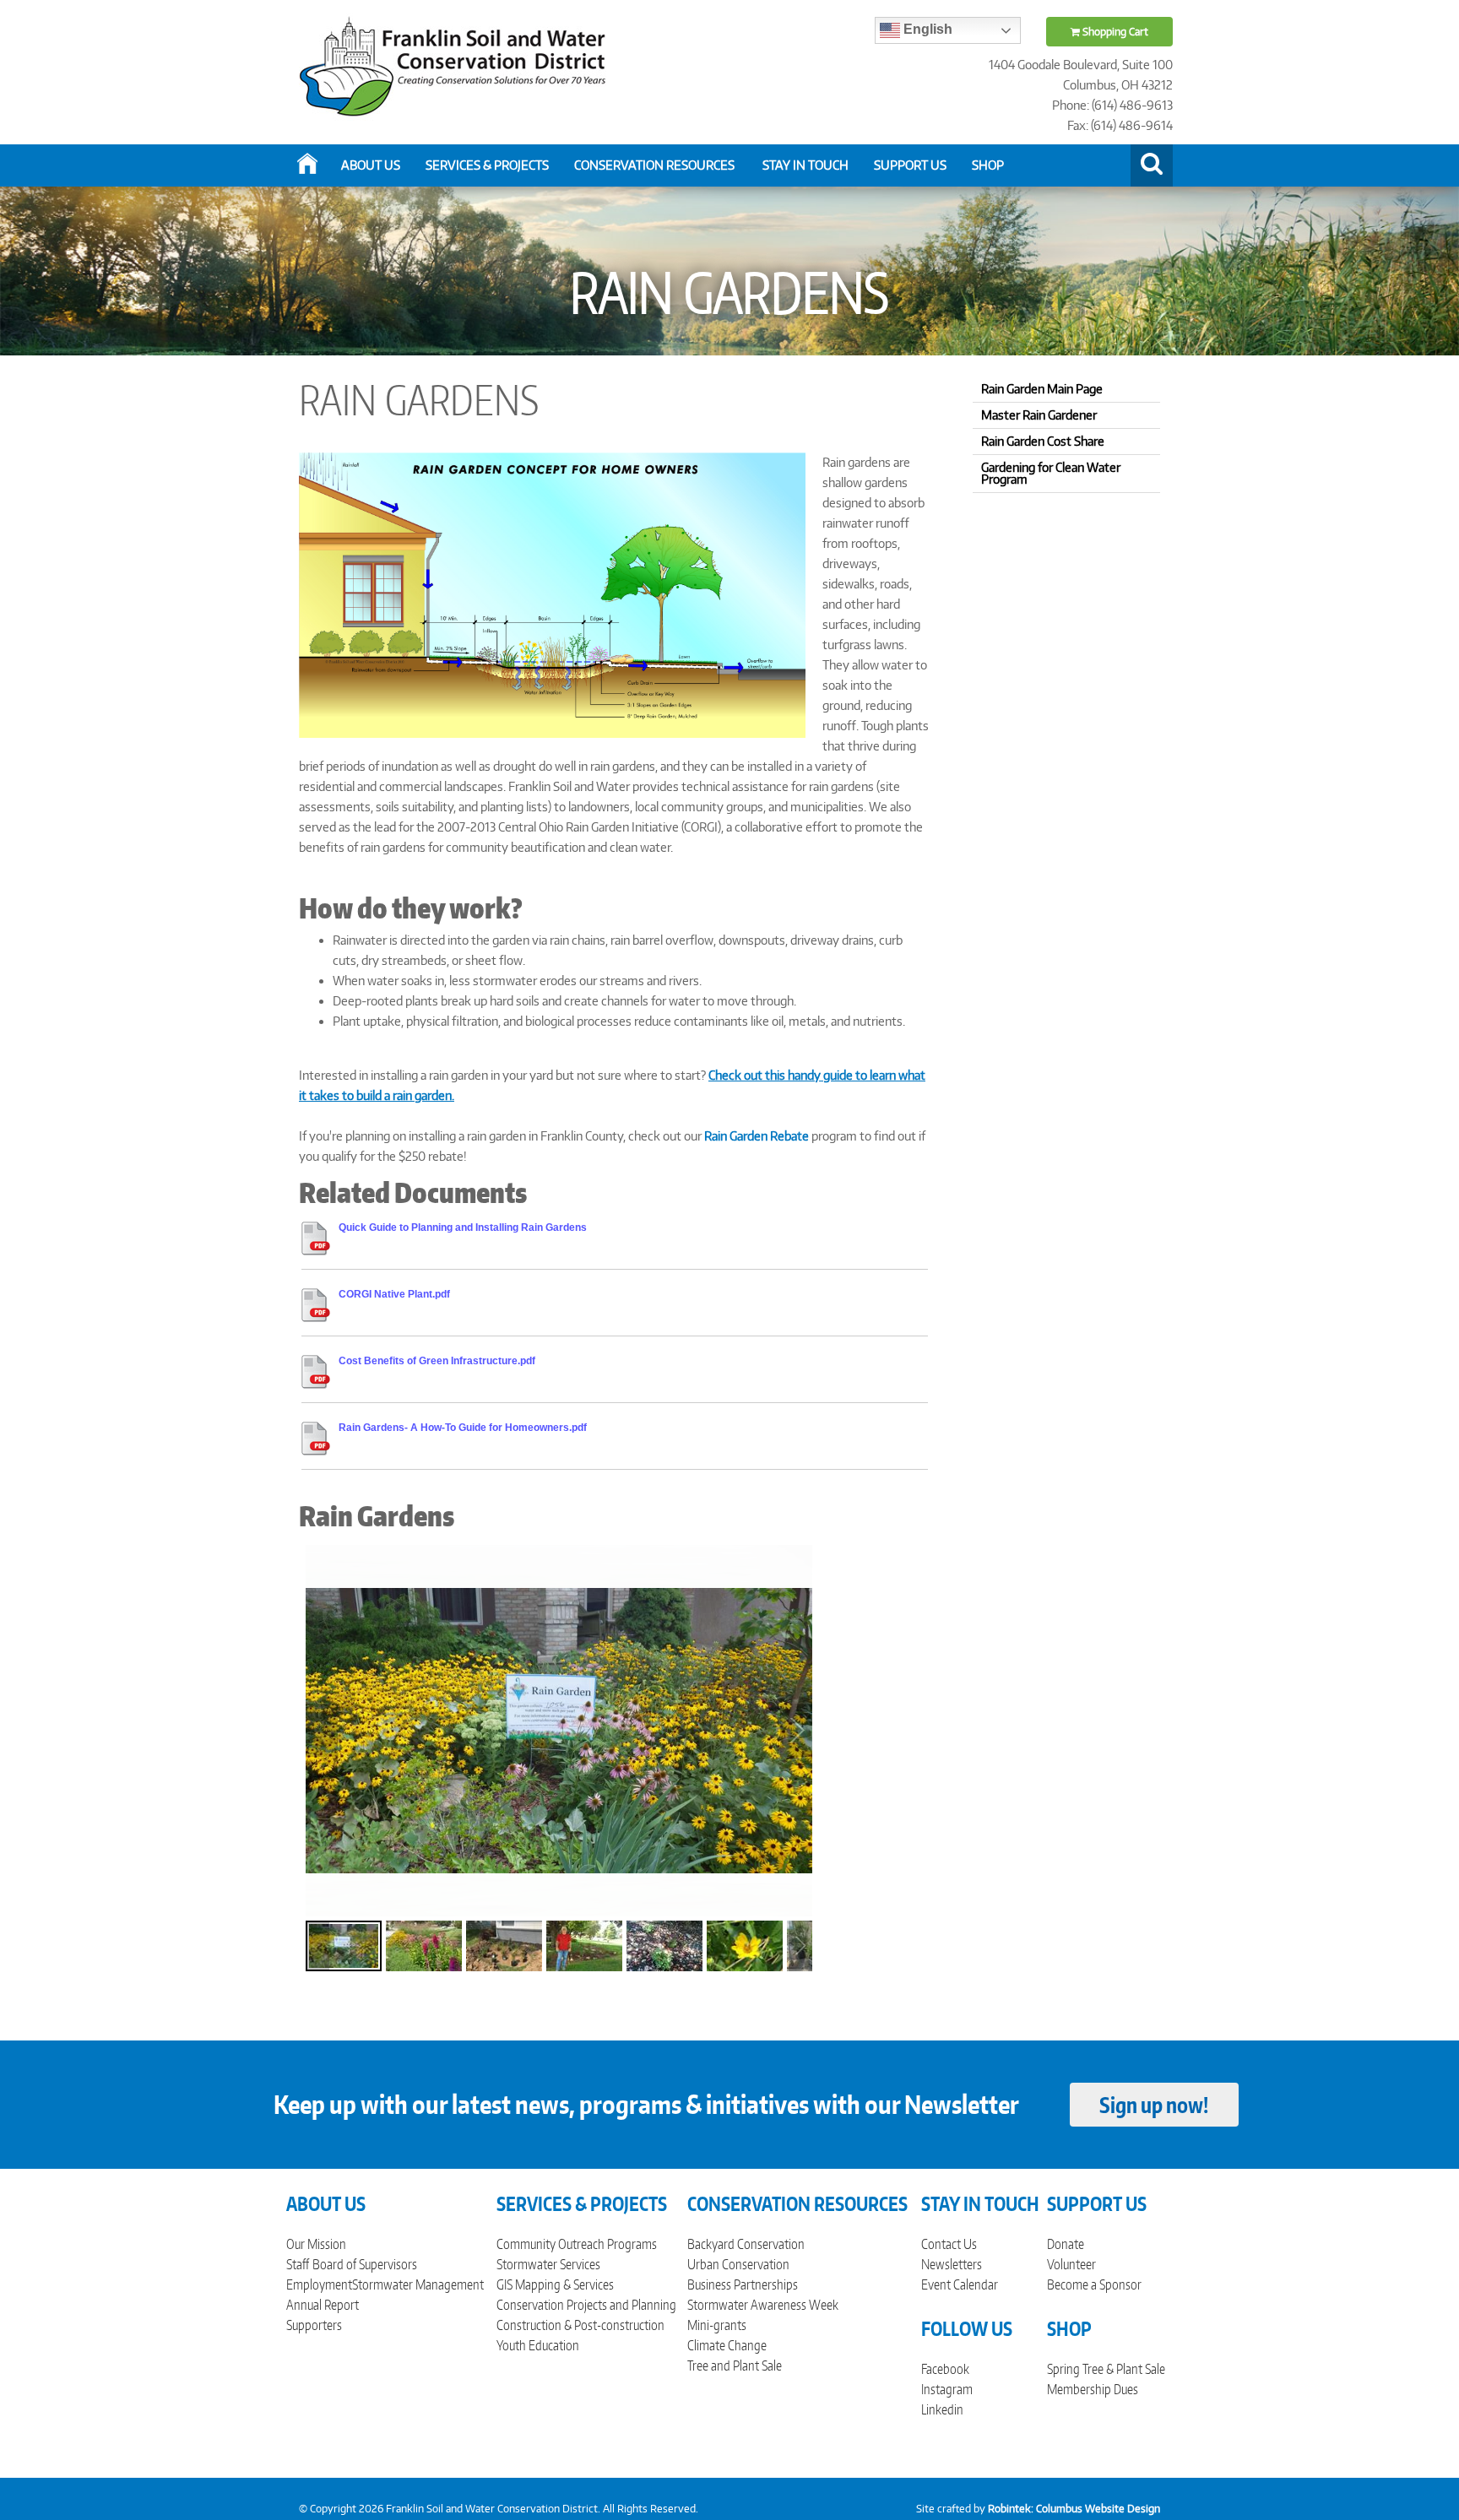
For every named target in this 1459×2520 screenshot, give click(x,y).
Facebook (945, 2369)
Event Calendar (960, 2284)
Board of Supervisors (365, 2264)
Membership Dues (1093, 2389)
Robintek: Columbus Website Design (1074, 2509)
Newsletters (952, 2264)
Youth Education (538, 2345)
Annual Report (323, 2305)
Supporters (314, 2325)
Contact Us (949, 2244)
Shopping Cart (1114, 32)
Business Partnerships (743, 2284)
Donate (1066, 2244)
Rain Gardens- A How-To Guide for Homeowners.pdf (463, 1428)
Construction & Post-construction (580, 2325)
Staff (298, 2264)
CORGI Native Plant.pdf (394, 1294)
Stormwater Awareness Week (763, 2305)
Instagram (947, 2389)
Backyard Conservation (746, 2244)
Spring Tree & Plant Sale (1106, 2369)
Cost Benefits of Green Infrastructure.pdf (437, 1361)
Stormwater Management (418, 2284)
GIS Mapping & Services (555, 2284)
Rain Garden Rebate (757, 1136)
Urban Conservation (738, 2264)
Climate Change (727, 2345)
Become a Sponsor (1094, 2284)
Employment (319, 2284)
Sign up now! (1154, 2105)
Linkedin (942, 2409)
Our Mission (316, 2244)
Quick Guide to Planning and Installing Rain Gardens (463, 1227)
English (926, 29)
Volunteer (1071, 2264)
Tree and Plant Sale (735, 2366)
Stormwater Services (548, 2264)
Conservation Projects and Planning (586, 2305)
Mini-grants (717, 2325)
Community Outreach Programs (577, 2244)
